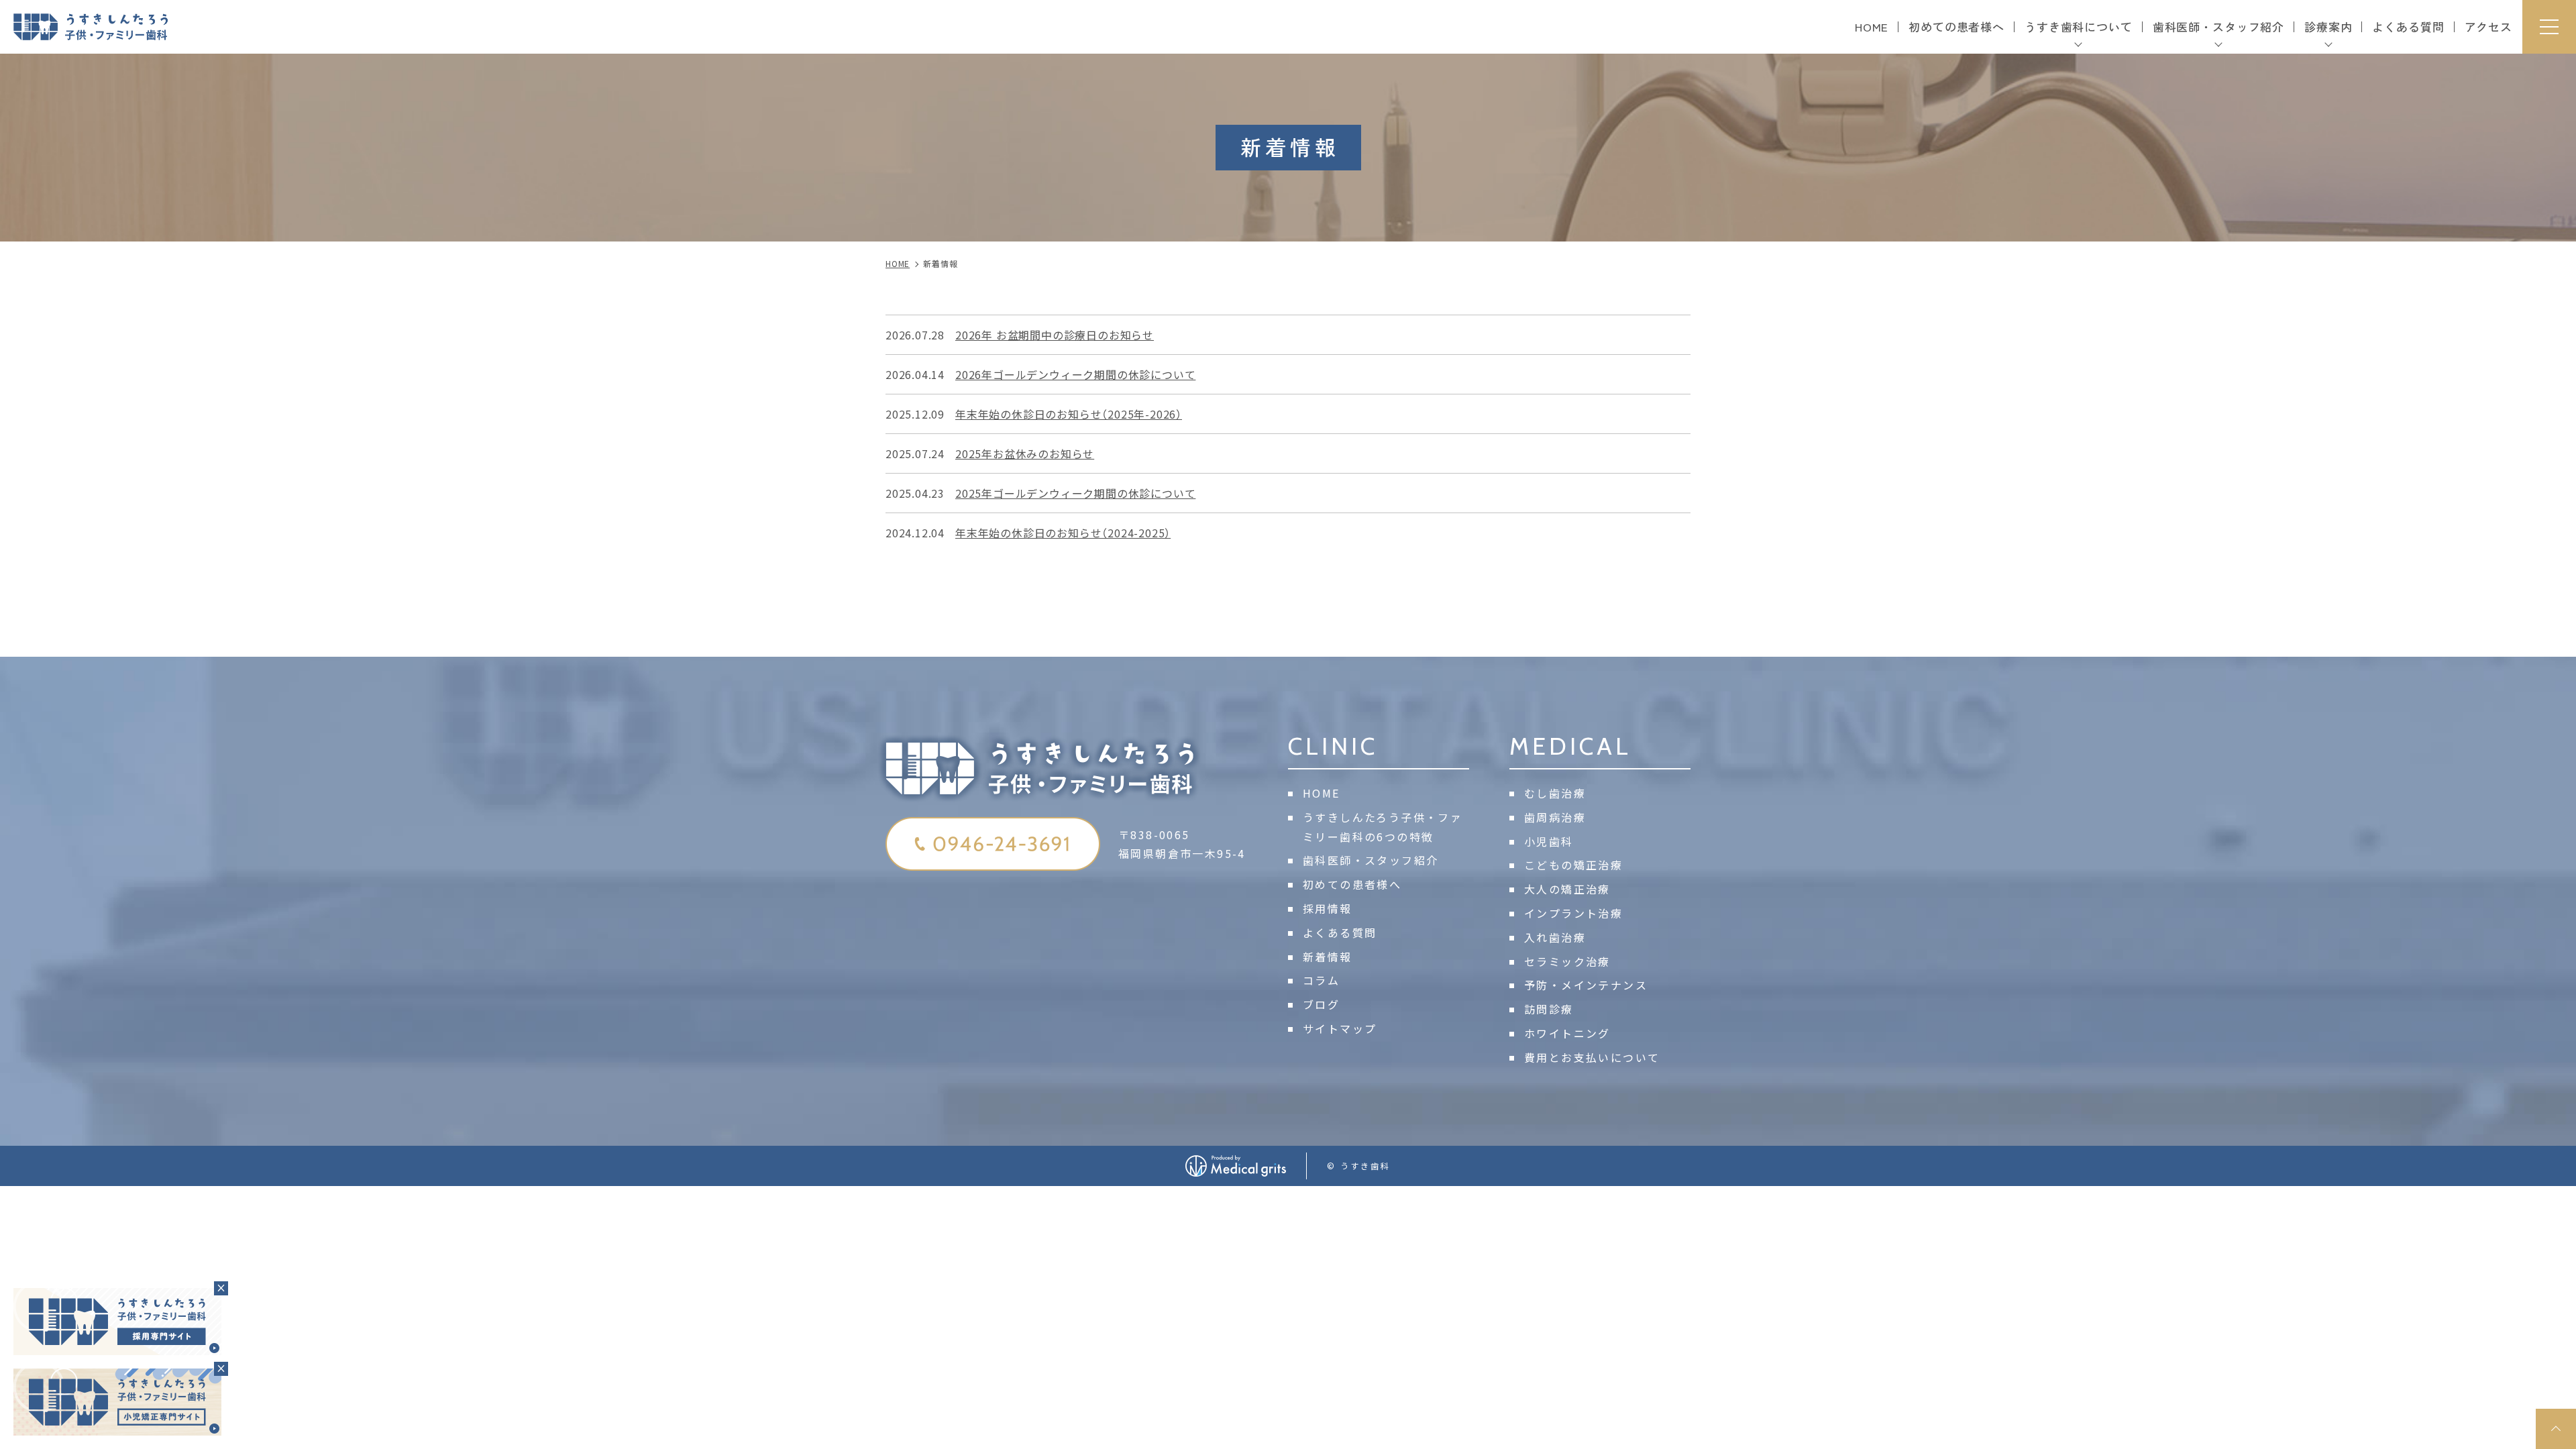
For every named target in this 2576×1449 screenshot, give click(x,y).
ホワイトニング (1567, 1033)
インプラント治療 (1573, 913)
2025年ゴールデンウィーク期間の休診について (1075, 493)
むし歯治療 (1555, 793)
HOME (1872, 26)
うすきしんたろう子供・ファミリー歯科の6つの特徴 (1383, 827)
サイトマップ (1340, 1028)
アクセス (2488, 26)
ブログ (1321, 1004)
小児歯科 (1549, 841)
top (2556, 1429)
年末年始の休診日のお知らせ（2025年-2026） (1069, 414)
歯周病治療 (1555, 817)
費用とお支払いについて (1592, 1057)
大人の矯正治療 (1567, 889)
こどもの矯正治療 (1573, 865)
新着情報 (1328, 957)
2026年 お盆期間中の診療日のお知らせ (1055, 335)
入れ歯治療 (1555, 937)
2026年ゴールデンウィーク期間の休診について (1075, 374)
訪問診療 (1549, 1009)
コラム (1321, 980)
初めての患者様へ (1956, 26)
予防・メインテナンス (1586, 985)
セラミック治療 (1567, 961)
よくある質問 (2408, 26)
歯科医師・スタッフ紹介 (1371, 860)
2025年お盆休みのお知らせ (1025, 453)
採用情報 (1328, 908)
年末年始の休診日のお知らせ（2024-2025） (1063, 533)
